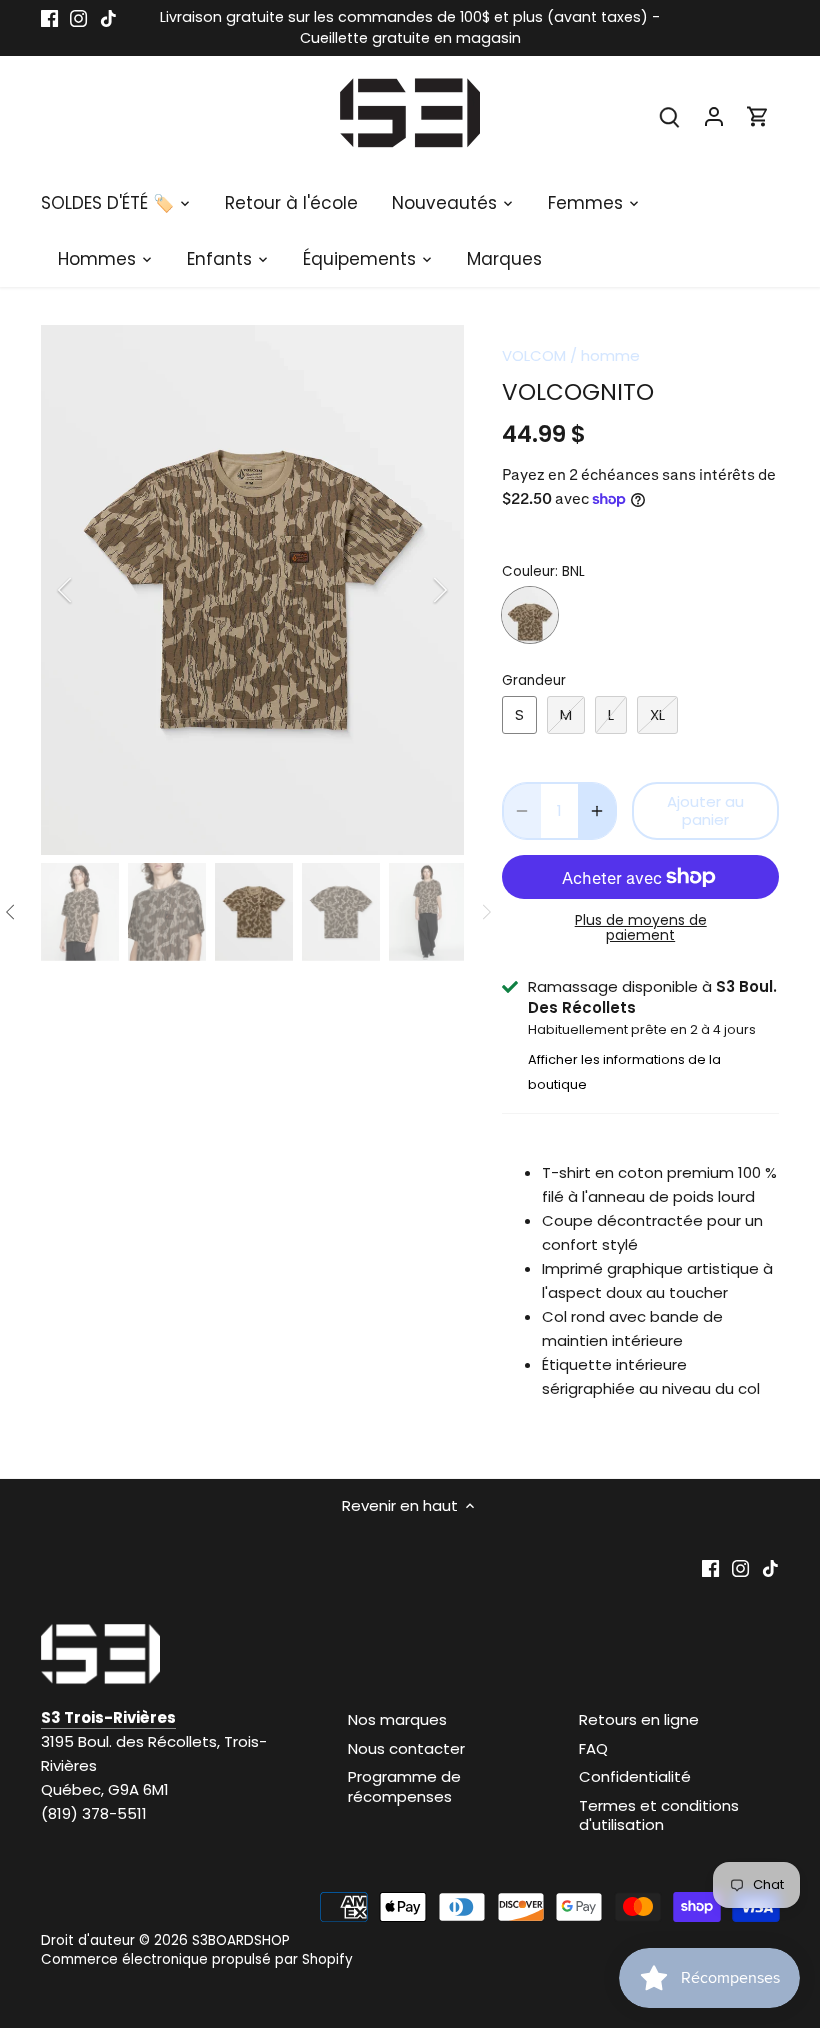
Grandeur (534, 681)
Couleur (528, 572)
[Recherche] (670, 115)
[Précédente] (91, 590)
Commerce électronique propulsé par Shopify (197, 1959)
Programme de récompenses (404, 1786)
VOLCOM (534, 355)
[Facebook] (49, 17)
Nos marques (397, 1719)
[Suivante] (414, 590)
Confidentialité (635, 1776)
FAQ (593, 1748)
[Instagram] (78, 17)
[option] (253, 590)
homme (610, 355)
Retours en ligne (639, 1719)
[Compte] (714, 115)
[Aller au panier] (758, 115)
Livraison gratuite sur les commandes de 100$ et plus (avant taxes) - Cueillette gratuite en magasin (410, 27)
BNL (530, 615)
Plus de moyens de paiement (641, 928)
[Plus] (597, 811)
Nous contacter (406, 1748)
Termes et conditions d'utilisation (659, 1815)
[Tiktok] (108, 17)
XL (657, 714)
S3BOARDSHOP (241, 1940)
